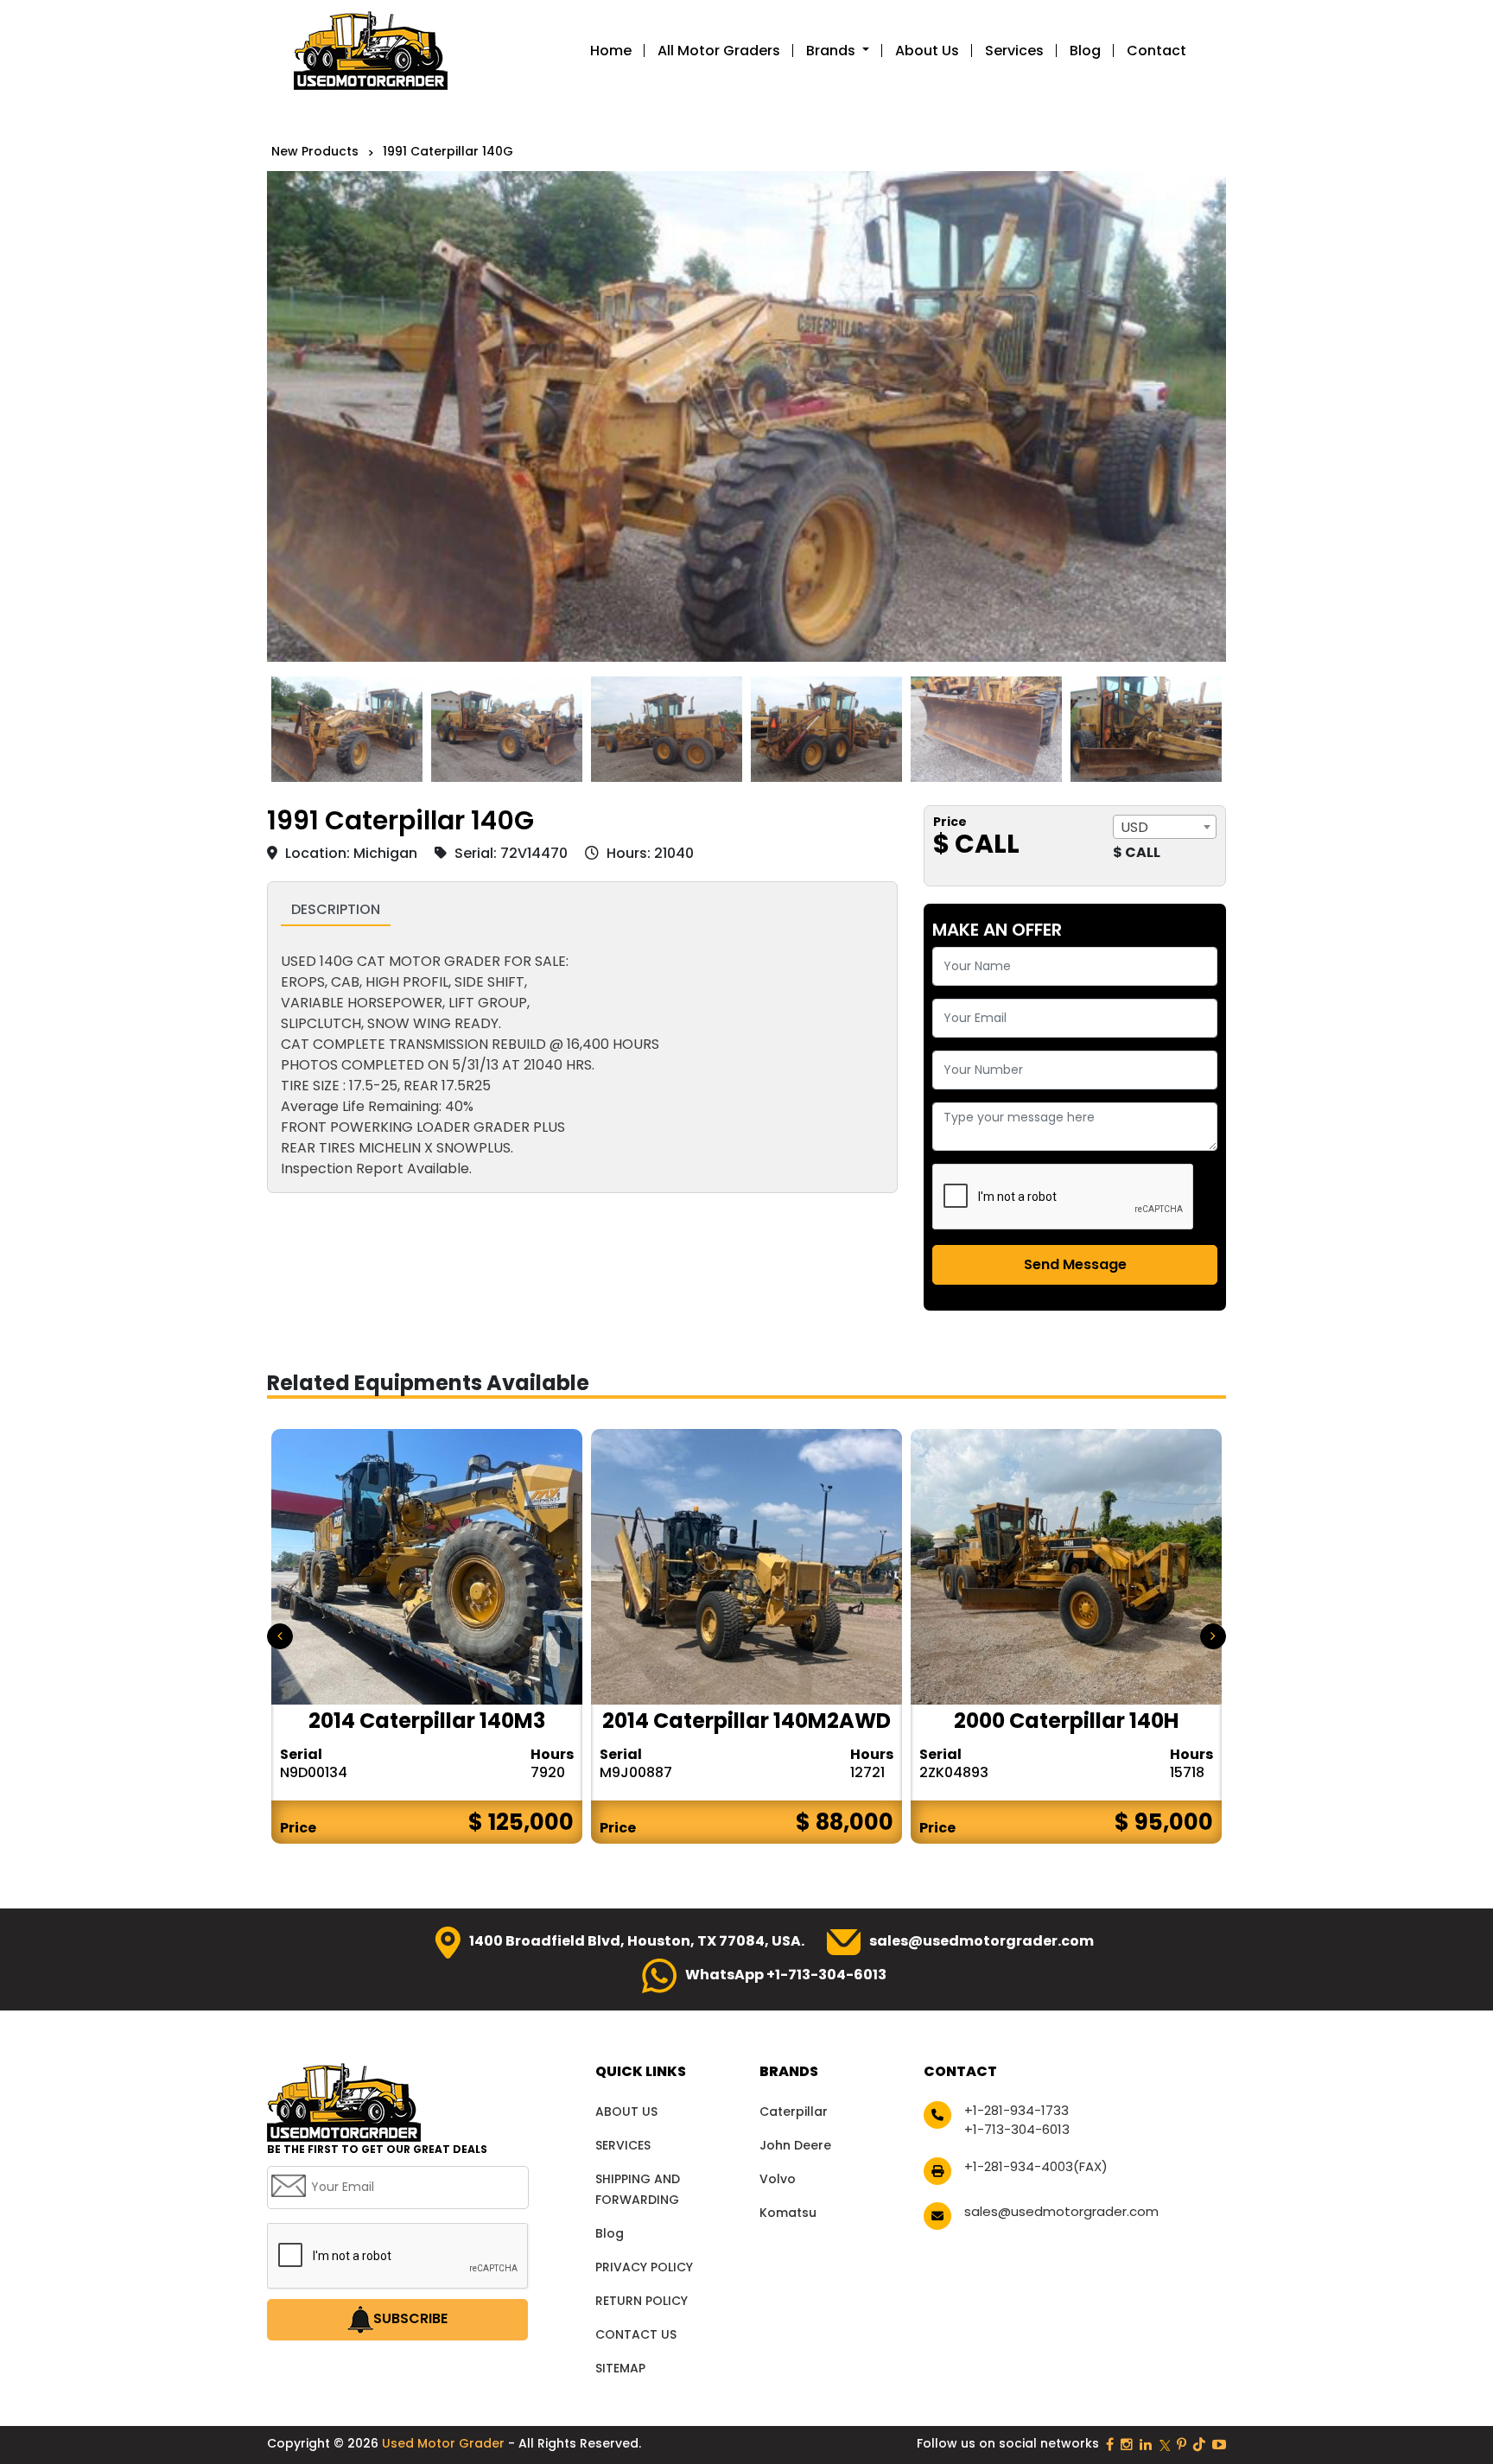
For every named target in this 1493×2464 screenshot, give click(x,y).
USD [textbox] (1134, 827)
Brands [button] (832, 51)
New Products (315, 151)
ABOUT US (626, 2112)
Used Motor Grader (445, 2443)
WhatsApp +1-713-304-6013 (786, 1975)
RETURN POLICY (642, 2301)
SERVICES (623, 2145)
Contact (1156, 51)
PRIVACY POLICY (644, 2267)
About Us (927, 51)
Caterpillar (794, 2112)
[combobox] (1165, 827)
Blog (1085, 51)
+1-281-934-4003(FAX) (1036, 2166)
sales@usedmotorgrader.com (982, 1941)
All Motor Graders (719, 51)
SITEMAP (620, 2368)
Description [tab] (336, 909)
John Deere (795, 2145)
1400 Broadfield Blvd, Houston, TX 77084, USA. (637, 1941)
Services (1014, 51)
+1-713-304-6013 (1017, 2129)
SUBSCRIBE (410, 2318)
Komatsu (788, 2213)
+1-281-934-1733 (1017, 2110)
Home (611, 51)
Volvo (778, 2179)
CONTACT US (636, 2334)
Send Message (1075, 1264)
